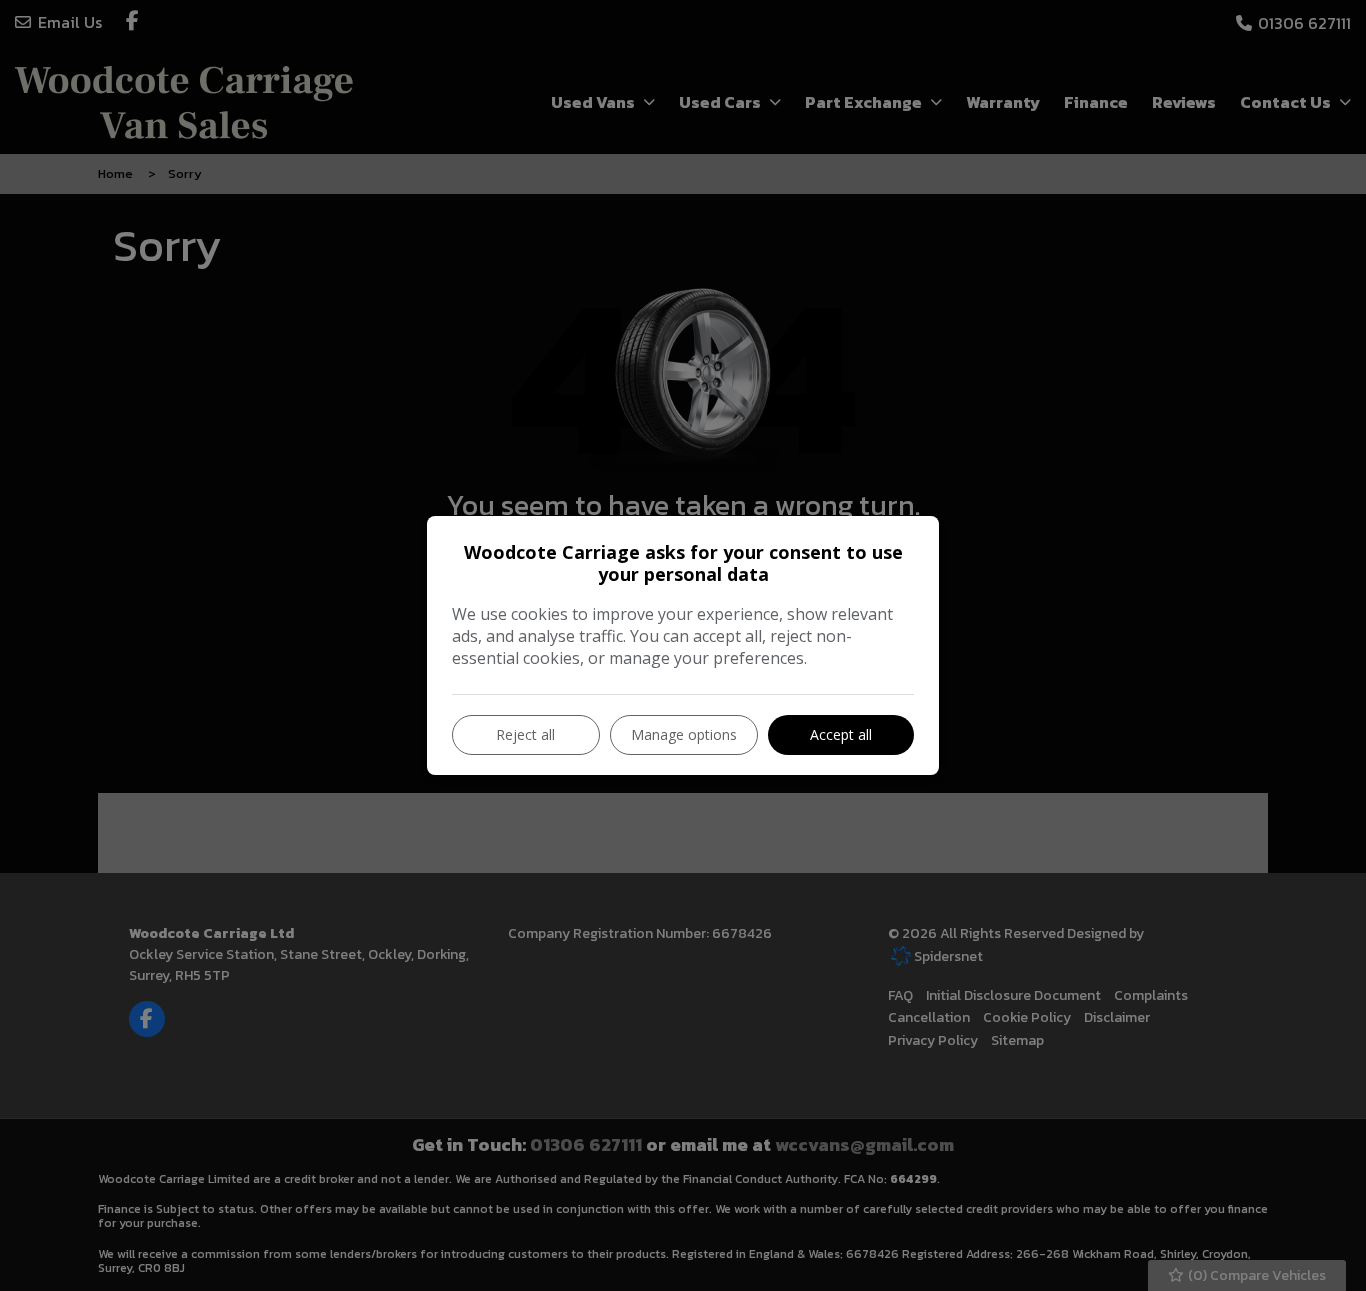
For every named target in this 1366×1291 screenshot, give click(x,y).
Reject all (525, 734)
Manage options (684, 734)
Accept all (841, 734)
